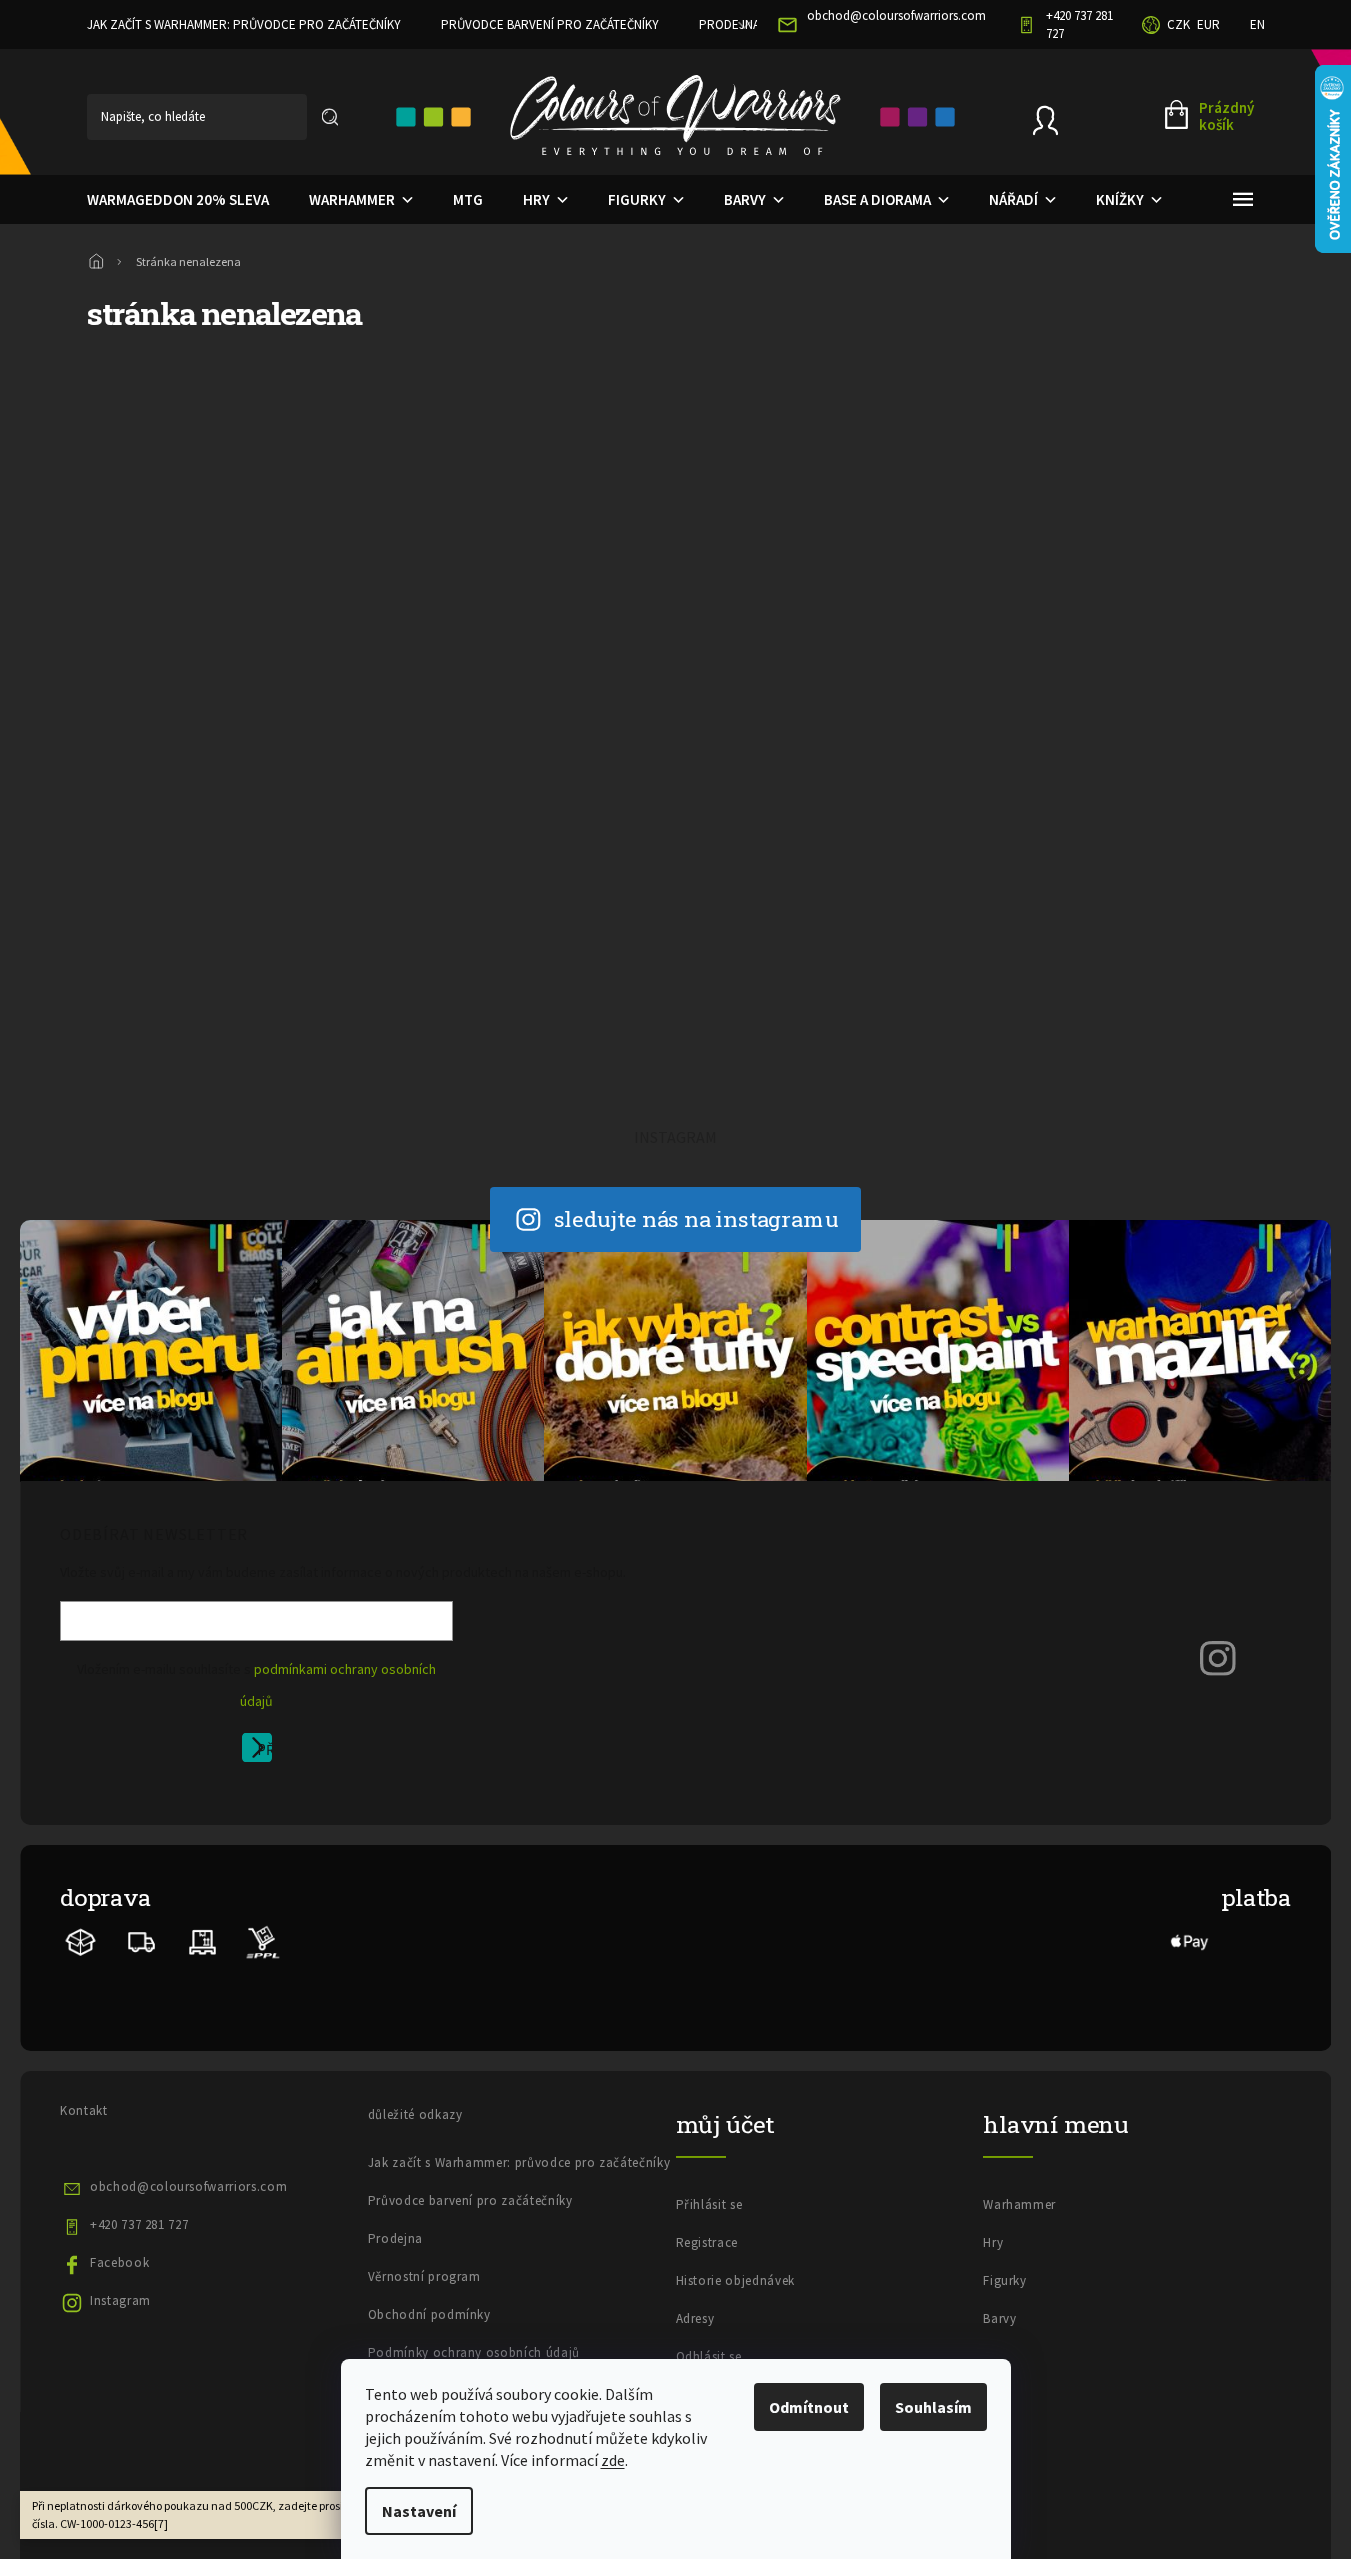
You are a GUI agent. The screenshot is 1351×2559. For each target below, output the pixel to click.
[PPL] (262, 1940)
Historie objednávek (735, 2280)
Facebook (119, 2262)
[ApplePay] (1190, 1940)
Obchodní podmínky (429, 2314)
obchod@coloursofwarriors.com (188, 2186)
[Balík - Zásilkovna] (81, 1940)
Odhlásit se (709, 2356)
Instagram (120, 2300)
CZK (1178, 24)
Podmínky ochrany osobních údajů (474, 2352)
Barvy (999, 2318)
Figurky (1005, 2280)
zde (613, 2460)
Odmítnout (809, 2407)
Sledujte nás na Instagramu (696, 1218)
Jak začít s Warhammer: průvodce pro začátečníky (244, 24)
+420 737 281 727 (139, 2224)
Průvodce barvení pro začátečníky (550, 24)
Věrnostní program (424, 2276)
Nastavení (419, 2511)
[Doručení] (202, 1940)
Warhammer (1019, 2204)
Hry (993, 2242)
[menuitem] (178, 200)
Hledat (330, 117)
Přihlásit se (264, 1751)
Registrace (707, 2242)
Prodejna (729, 24)
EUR (1208, 24)
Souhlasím (933, 2407)
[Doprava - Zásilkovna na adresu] (142, 1940)
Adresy (695, 2318)
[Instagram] (1218, 1656)
